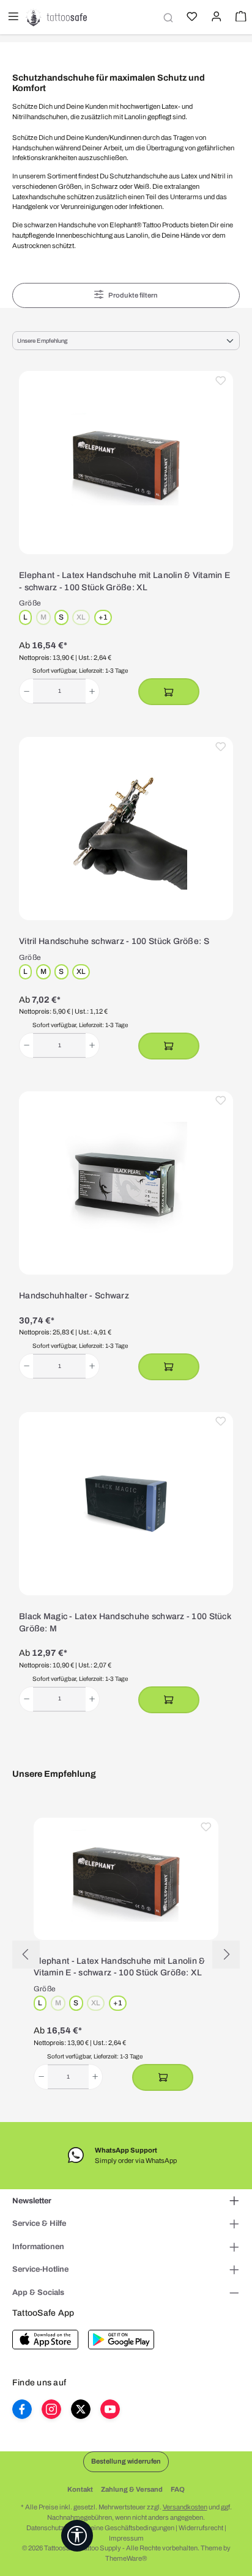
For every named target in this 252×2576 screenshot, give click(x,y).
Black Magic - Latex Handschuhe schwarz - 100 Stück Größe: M (125, 1623)
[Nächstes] (226, 1954)
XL (83, 618)
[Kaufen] (169, 1367)
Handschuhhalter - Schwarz (74, 1296)
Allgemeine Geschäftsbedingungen (121, 2528)
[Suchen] (166, 17)
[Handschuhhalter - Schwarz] (126, 1183)
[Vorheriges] (26, 1954)
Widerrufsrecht (201, 2528)
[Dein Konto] (215, 18)
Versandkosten (185, 2507)
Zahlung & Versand (132, 2489)
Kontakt (80, 2489)
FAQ (178, 2489)
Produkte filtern (133, 295)
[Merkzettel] (191, 18)
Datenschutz (45, 2528)
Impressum (126, 2538)
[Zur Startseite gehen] (56, 17)
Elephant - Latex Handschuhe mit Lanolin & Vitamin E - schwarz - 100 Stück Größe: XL (124, 581)
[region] (126, 1955)
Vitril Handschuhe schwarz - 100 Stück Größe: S (114, 941)
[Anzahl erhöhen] (92, 691)
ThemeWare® (126, 2558)
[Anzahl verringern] (27, 691)
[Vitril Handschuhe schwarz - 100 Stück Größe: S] (126, 829)
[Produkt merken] (221, 383)
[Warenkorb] (240, 18)
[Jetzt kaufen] (169, 692)
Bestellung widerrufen (126, 2461)
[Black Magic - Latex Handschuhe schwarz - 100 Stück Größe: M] (126, 1504)
